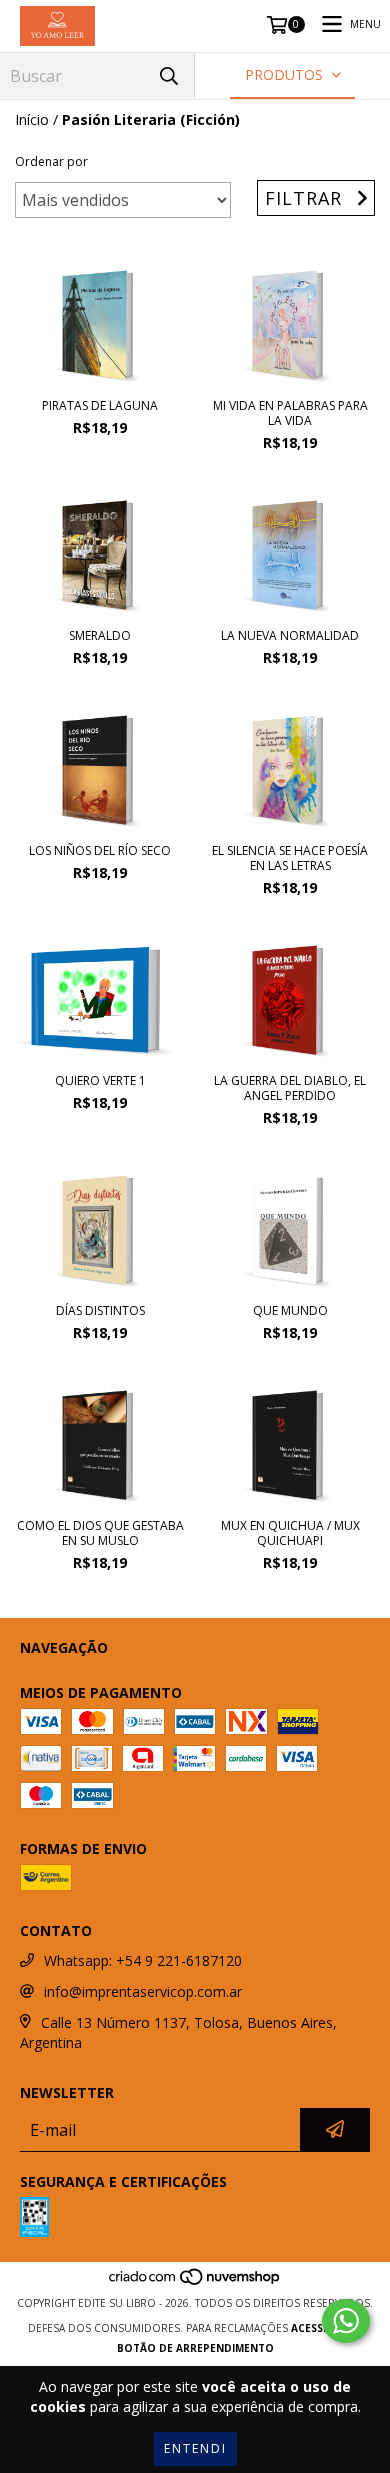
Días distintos (100, 1310)
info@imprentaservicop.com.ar (143, 1991)
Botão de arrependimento (195, 2348)
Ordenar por (51, 161)
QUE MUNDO (290, 1310)
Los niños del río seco (100, 850)
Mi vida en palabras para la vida (290, 413)
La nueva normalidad (290, 635)
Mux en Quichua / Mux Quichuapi (290, 1533)
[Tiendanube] (195, 2283)
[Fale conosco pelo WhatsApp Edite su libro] (346, 2321)
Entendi (195, 2448)
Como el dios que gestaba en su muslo (100, 1533)
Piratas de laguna (100, 405)
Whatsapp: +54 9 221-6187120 (143, 1960)
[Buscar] (169, 75)
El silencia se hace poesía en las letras (290, 858)
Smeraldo (100, 635)
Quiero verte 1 (100, 1080)
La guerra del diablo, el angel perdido (290, 1088)
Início (32, 119)
